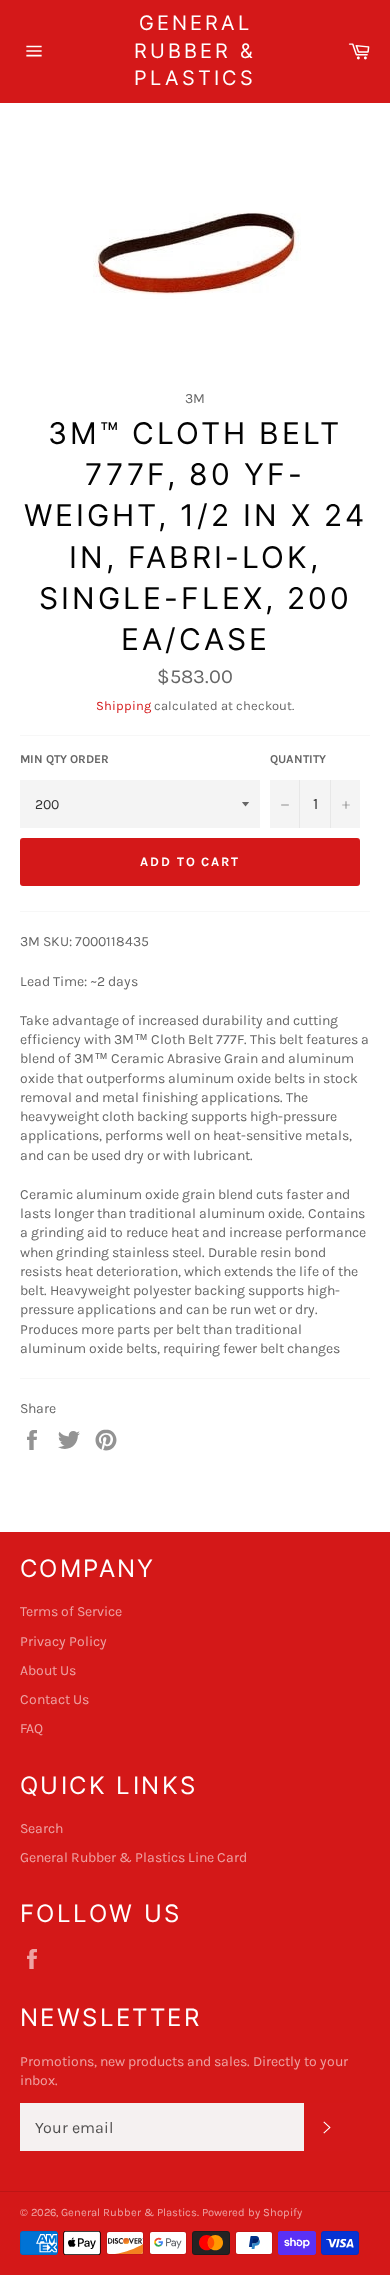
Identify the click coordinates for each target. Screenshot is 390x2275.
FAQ (31, 1728)
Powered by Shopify (252, 2212)
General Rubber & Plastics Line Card (133, 1857)
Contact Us (54, 1699)
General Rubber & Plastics (195, 50)
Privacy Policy (63, 1641)
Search (41, 1828)
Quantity (298, 759)
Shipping (123, 705)
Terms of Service (71, 1611)
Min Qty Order (64, 759)
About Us (48, 1670)
